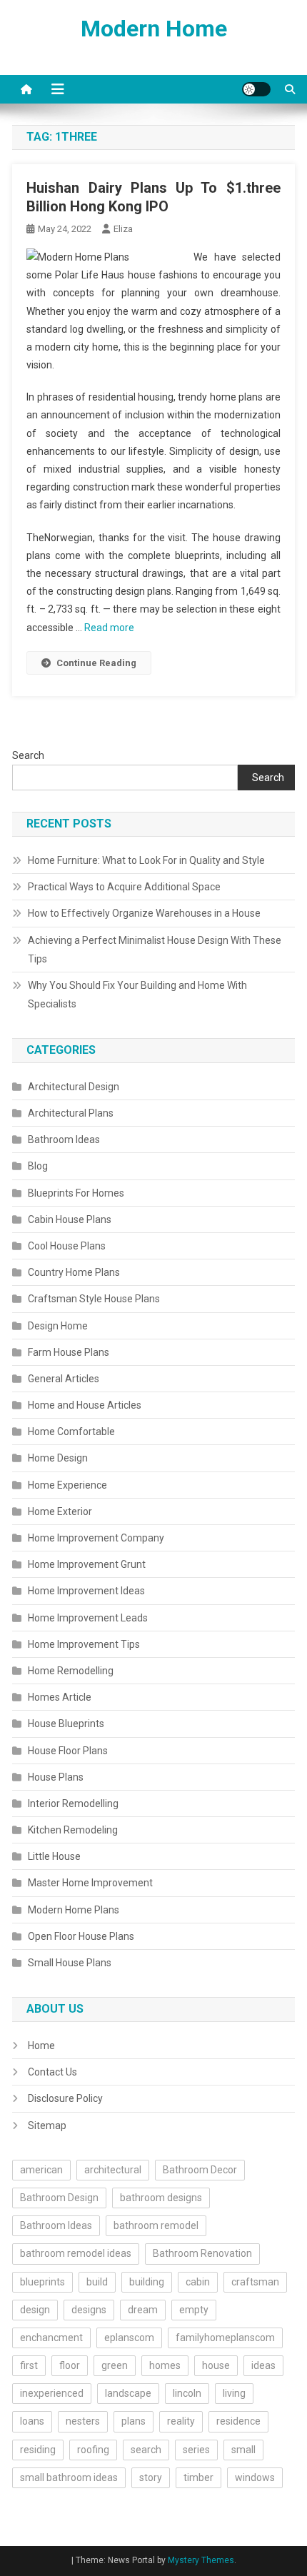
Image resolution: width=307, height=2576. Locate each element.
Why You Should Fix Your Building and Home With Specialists (137, 995)
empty (194, 2310)
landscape (128, 2393)
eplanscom (129, 2338)
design (35, 2310)
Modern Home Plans (74, 1910)
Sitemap (47, 2125)
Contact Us (52, 2072)
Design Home (58, 1326)
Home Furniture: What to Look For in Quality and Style (146, 860)
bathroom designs (161, 2198)
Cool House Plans (67, 1246)
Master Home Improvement (90, 1883)
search (146, 2450)
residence (238, 2421)
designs (89, 2310)
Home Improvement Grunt (87, 1564)
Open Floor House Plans (81, 1936)
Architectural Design (74, 1087)
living (234, 2393)
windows (255, 2477)
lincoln (187, 2393)
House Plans (56, 1777)
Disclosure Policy (65, 2098)
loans (32, 2421)
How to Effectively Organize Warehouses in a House (144, 913)
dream (143, 2310)
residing (38, 2450)
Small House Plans (70, 1963)
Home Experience (67, 1485)
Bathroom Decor (200, 2170)
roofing (93, 2450)
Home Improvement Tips (84, 1644)
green (115, 2365)
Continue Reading (96, 663)
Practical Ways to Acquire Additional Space (124, 887)
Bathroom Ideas (64, 1139)
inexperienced (52, 2393)
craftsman (255, 2282)
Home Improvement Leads (88, 1618)
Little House (54, 1856)
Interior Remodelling (73, 1803)
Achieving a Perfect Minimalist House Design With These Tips (155, 950)
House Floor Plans (68, 1751)
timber (198, 2477)
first (29, 2365)
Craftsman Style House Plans (94, 1299)
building (147, 2282)
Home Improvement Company (96, 1538)
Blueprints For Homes (76, 1193)
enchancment (51, 2338)
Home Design (58, 1458)
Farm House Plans (69, 1352)
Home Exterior (60, 1511)
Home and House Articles (85, 1405)
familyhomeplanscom (225, 2338)
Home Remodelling (71, 1671)
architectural (113, 2170)
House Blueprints (66, 1724)
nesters (83, 2421)
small (243, 2450)
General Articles (64, 1379)
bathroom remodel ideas (76, 2253)
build (97, 2282)
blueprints (42, 2282)
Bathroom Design (59, 2198)
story (151, 2477)
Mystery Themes (201, 2560)
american (41, 2170)
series (196, 2450)
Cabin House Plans (70, 1219)
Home (41, 2046)
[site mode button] (256, 89)
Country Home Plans (74, 1272)
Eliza (123, 229)
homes (165, 2365)
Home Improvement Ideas (86, 1591)
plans (134, 2421)
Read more (109, 628)
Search (28, 755)
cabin (198, 2282)
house (216, 2365)
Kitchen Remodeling (73, 1830)
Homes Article (60, 1697)
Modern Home (154, 29)
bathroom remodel (156, 2225)
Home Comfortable (71, 1432)
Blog (38, 1166)
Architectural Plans (71, 1113)
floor (70, 2365)
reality (181, 2421)
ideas (263, 2365)
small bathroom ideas (69, 2477)
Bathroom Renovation (202, 2253)
